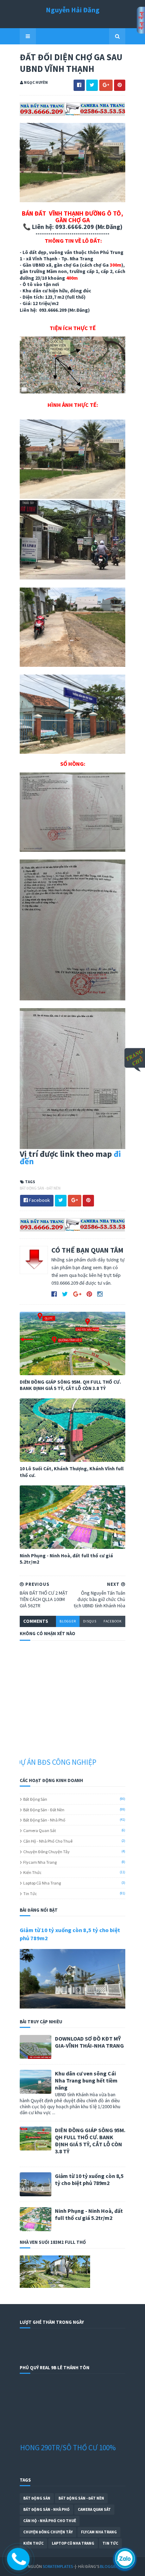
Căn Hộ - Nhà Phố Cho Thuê (48, 1841)
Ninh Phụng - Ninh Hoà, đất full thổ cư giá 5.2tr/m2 (66, 1559)
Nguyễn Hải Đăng (73, 10)
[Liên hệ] (15, 2563)
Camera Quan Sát (40, 1830)
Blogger (109, 2566)
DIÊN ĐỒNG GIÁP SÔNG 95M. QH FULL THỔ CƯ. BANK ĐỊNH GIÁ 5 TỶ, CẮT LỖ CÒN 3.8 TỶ (70, 1385)
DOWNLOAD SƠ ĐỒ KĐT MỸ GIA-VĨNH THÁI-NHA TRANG (89, 2042)
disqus (90, 1621)
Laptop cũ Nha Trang (42, 1883)
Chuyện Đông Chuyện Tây (46, 1852)
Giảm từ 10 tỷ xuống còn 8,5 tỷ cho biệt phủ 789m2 (89, 2179)
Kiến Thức (32, 1872)
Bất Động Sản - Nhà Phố (44, 1820)
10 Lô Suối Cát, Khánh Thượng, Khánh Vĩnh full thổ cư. (72, 1472)
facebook (113, 1621)
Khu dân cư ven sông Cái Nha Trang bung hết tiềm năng (86, 2080)
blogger (68, 1621)
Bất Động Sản (35, 1799)
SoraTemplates (58, 2566)
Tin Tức (30, 1894)
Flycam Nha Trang (40, 1862)
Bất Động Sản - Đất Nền (40, 1188)
